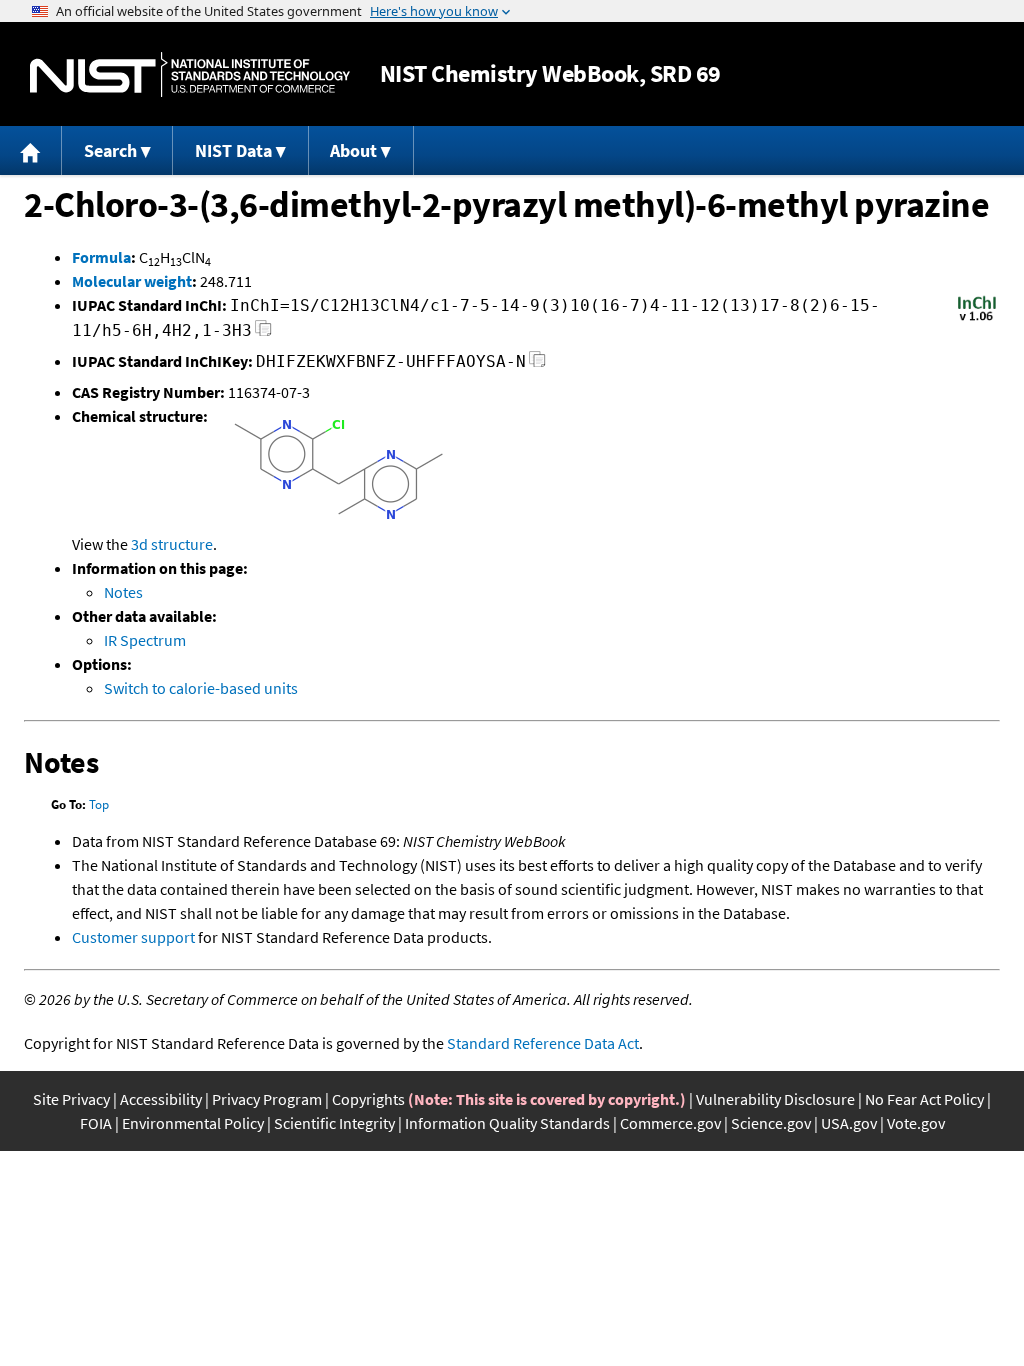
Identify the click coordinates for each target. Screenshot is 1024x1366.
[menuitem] (31, 150)
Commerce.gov (670, 1123)
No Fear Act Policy (924, 1099)
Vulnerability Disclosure (775, 1099)
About (353, 150)
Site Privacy (71, 1099)
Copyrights (368, 1099)
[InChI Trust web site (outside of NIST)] (977, 319)
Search (110, 150)
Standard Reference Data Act (543, 1043)
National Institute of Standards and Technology (190, 74)
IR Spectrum (145, 640)
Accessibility (161, 1099)
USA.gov (849, 1123)
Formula (101, 257)
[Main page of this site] (31, 150)
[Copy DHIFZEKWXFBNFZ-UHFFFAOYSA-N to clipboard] (537, 364)
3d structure (172, 544)
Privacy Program (267, 1099)
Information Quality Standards (507, 1123)
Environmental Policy (193, 1123)
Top (99, 804)
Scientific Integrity (334, 1123)
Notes (123, 592)
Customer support (133, 937)
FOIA (96, 1123)
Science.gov (771, 1123)
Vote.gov (916, 1123)
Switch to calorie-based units (201, 688)
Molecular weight (132, 281)
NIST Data (233, 150)
